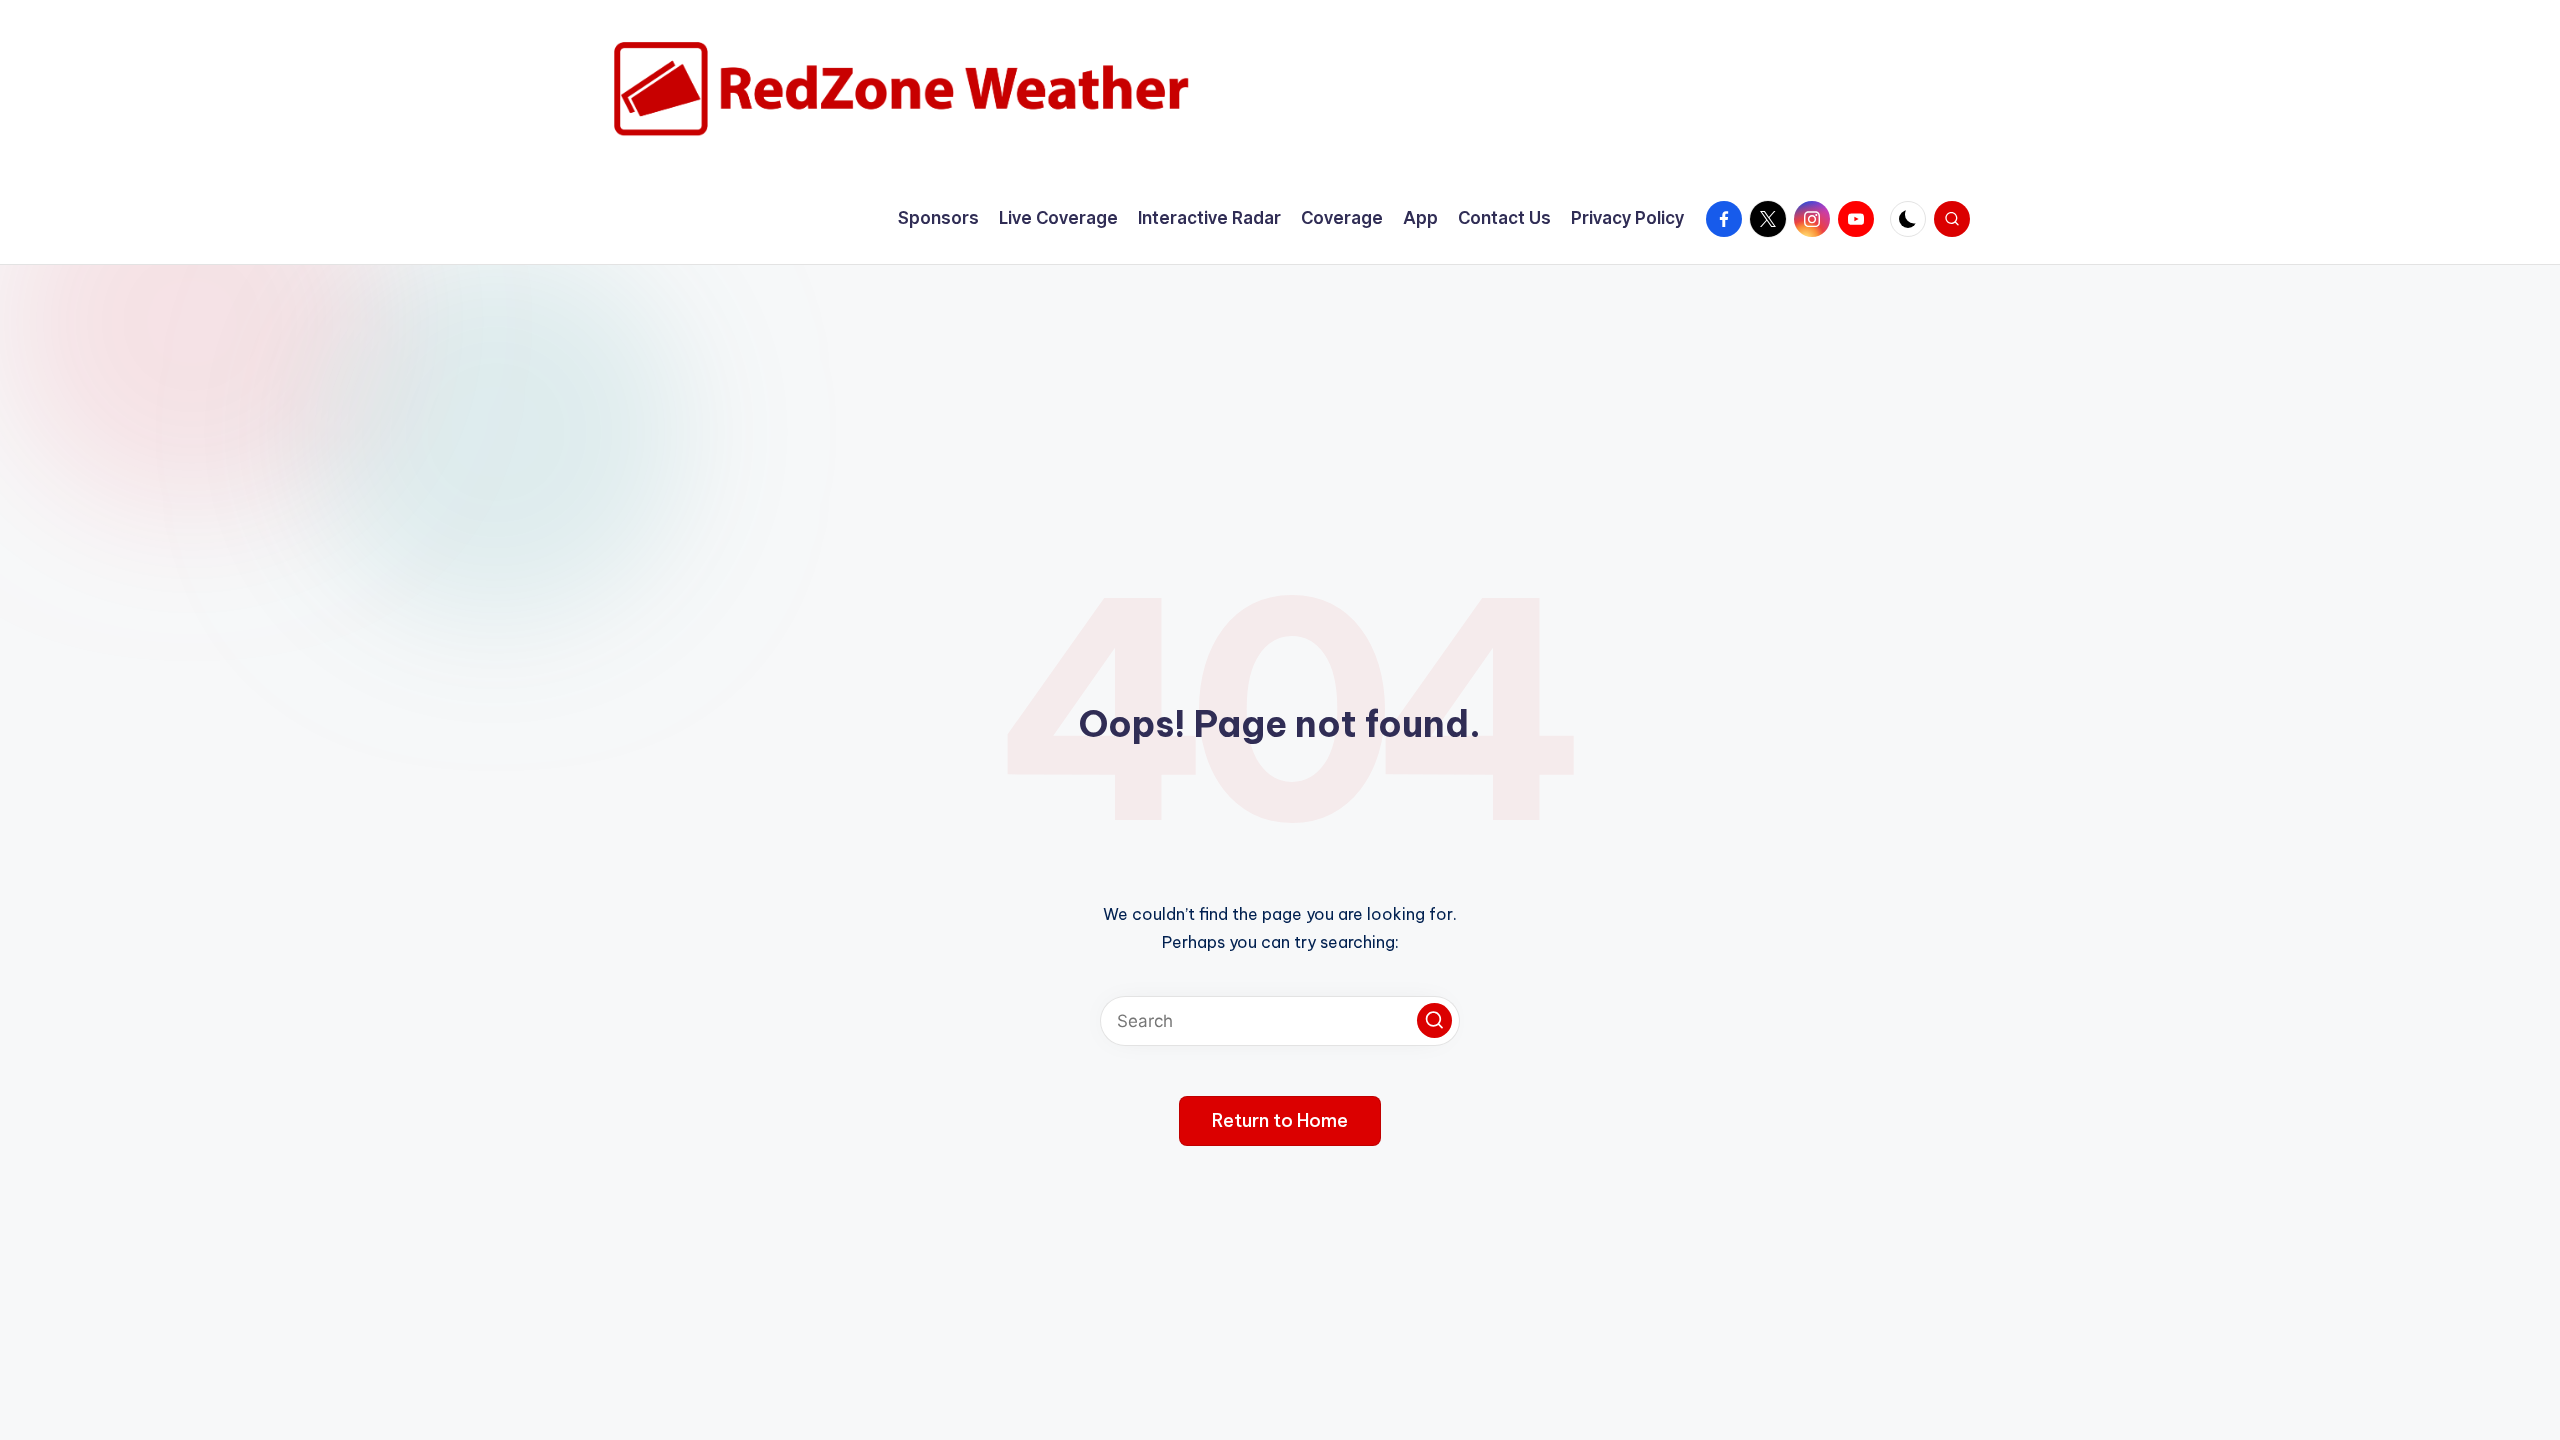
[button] (1434, 1020)
